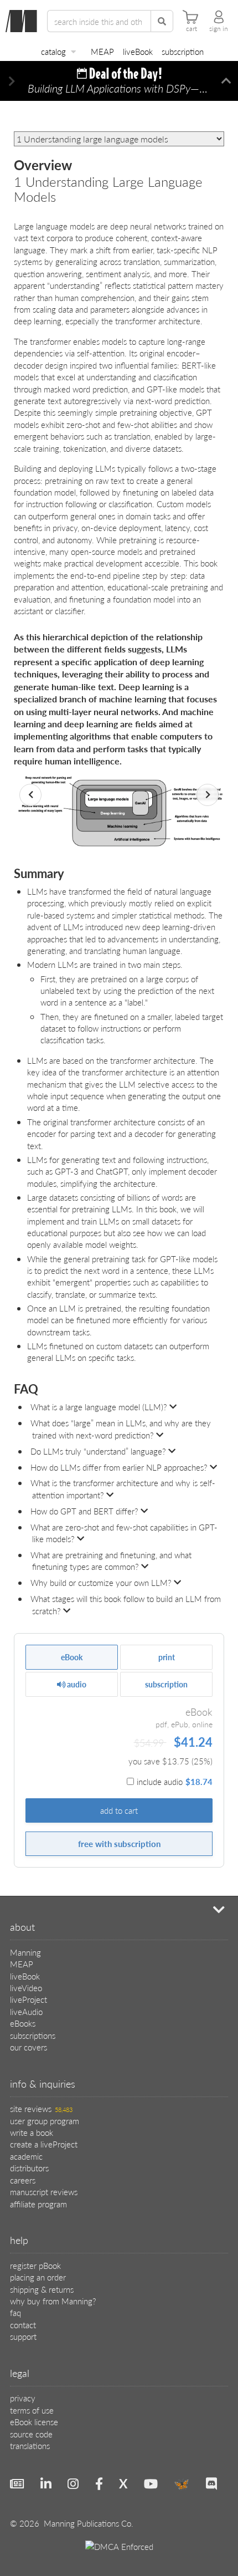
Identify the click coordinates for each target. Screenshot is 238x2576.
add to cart (119, 1810)
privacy (23, 2398)
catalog (53, 51)
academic (26, 2156)
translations (30, 2445)
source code (31, 2434)
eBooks (23, 2023)
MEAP (102, 51)
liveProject (29, 1999)
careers (23, 2180)
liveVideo (26, 1988)
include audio (175, 1781)
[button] (12, 81)
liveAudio (26, 2011)
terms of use (32, 2410)
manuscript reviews (44, 2192)
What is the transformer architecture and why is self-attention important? (123, 1488)
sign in (219, 29)
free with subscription (119, 1843)
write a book (32, 2132)
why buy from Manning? (53, 2301)
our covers (29, 2047)
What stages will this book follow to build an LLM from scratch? (126, 1604)
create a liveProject (44, 2144)
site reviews (41, 2108)
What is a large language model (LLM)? (99, 1407)
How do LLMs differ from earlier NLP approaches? (119, 1467)
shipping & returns (42, 2289)
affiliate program (38, 2204)
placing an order (38, 2277)
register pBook (35, 2265)
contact (23, 2325)
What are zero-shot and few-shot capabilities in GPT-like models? (124, 1533)
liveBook (138, 51)
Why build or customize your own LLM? (101, 1582)
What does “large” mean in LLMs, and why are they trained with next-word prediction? (121, 1429)
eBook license (34, 2422)
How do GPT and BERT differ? (84, 1511)
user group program (45, 2121)
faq (15, 2312)
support (23, 2336)
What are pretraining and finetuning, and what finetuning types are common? (111, 1560)
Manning (25, 1952)
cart (192, 29)
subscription (183, 51)
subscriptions (33, 2035)
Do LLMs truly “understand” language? (98, 1451)
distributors (29, 2168)
